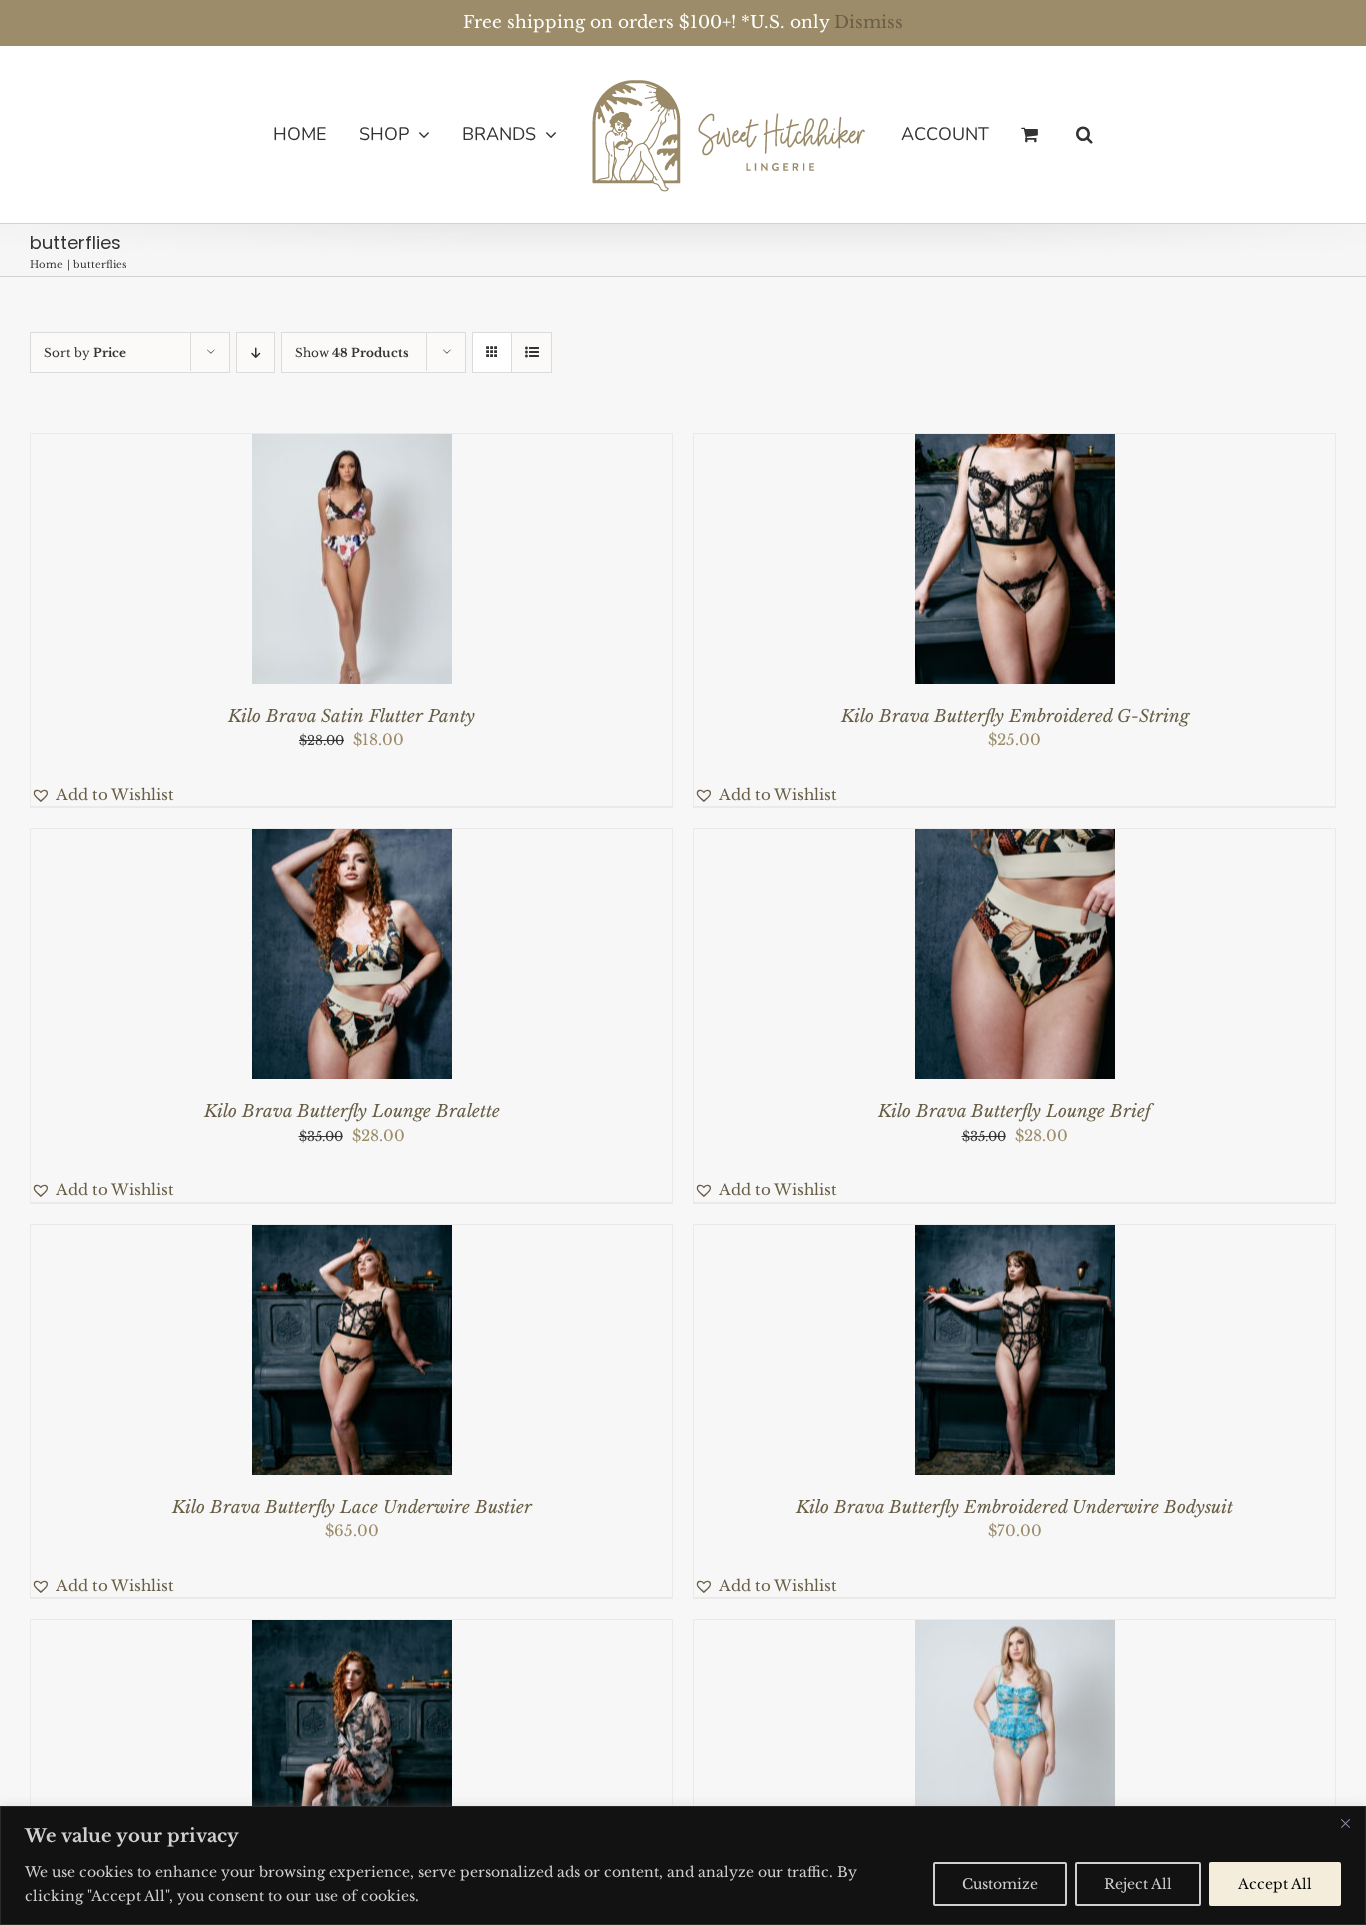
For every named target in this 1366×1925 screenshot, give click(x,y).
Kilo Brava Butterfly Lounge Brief (1014, 1111)
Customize (1000, 1884)
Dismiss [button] (868, 22)
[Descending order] (255, 352)
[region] (683, 1865)
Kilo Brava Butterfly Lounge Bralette (352, 1111)
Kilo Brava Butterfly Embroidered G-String (1015, 716)
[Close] (1345, 1823)
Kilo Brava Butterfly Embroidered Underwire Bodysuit (1014, 1507)
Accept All (1275, 1884)
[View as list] (531, 352)
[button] (1051, 134)
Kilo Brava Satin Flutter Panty (351, 716)
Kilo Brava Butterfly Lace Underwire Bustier (352, 1507)
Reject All (1138, 1884)
